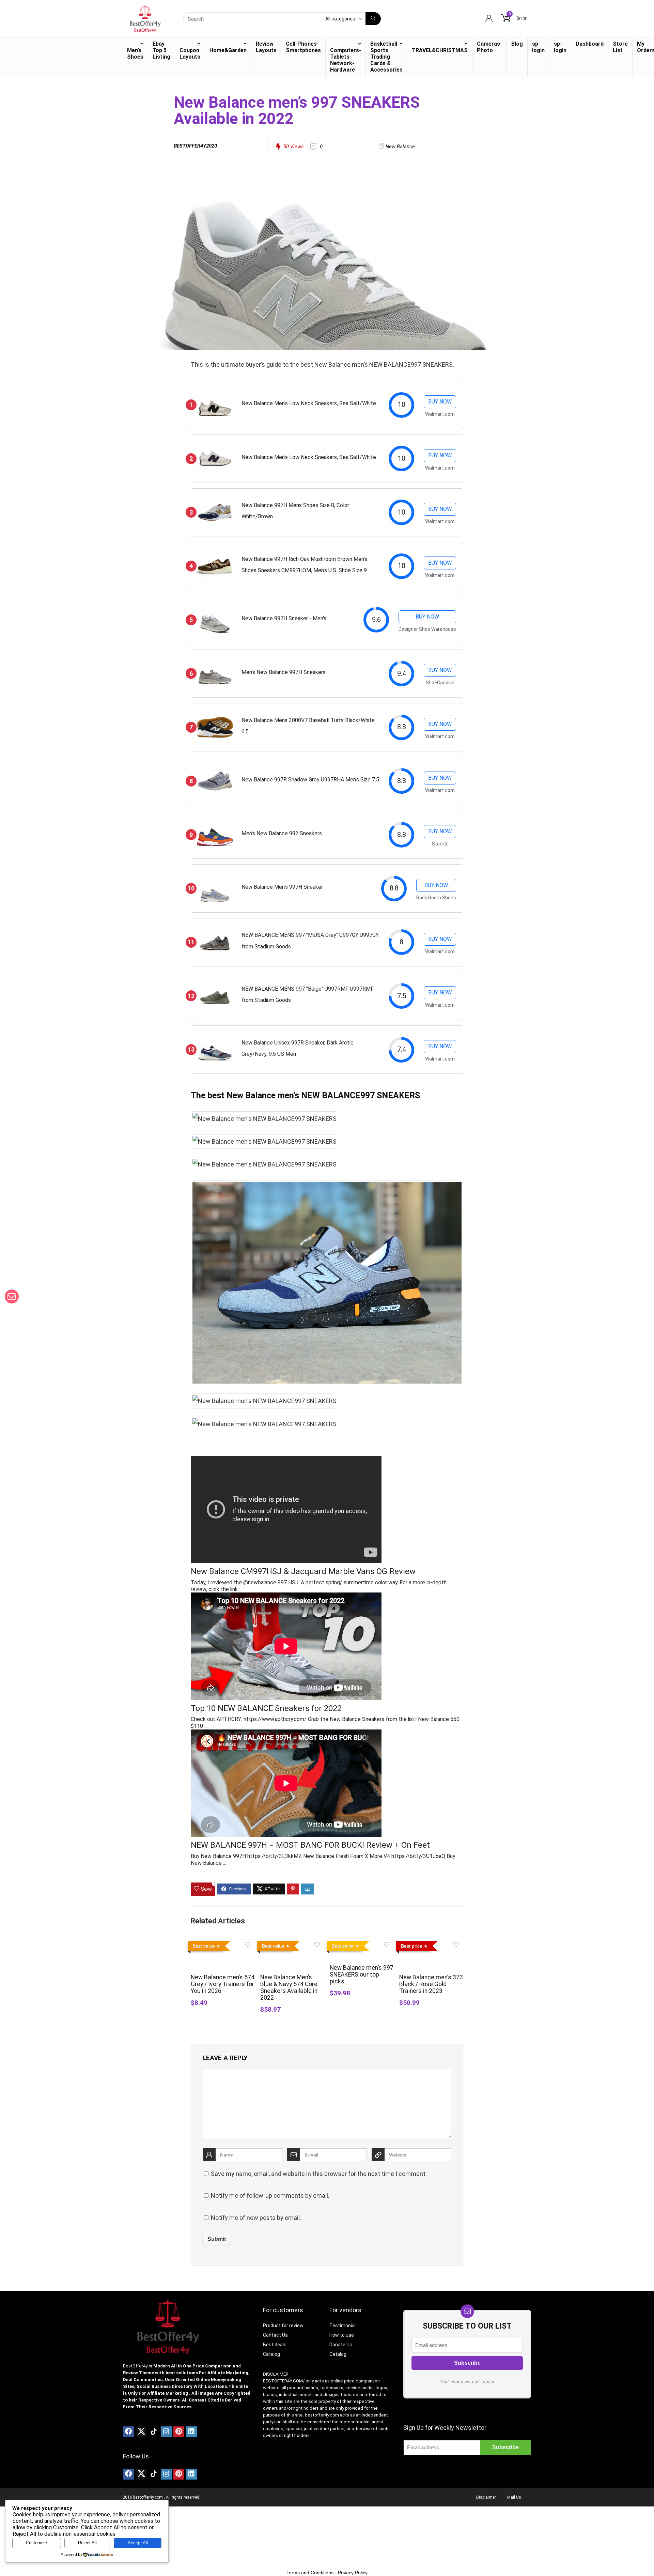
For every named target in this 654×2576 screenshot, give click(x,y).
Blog (517, 44)
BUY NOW (440, 402)
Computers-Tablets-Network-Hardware (346, 60)
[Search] (373, 19)
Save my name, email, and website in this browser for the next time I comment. (319, 2174)
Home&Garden (228, 50)
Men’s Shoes (135, 54)
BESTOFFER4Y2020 (195, 146)
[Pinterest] (179, 2432)
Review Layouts (266, 47)
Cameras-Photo (489, 47)
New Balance (400, 147)
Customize (36, 2543)
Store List (620, 47)
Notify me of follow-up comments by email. (270, 2196)
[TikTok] (154, 2432)
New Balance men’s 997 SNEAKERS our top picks (362, 1975)
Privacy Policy (353, 2573)
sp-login (538, 47)
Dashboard (590, 44)
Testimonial (342, 2326)
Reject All (87, 2543)
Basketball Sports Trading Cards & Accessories (386, 57)
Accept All (138, 2543)
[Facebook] (128, 2432)
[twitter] (141, 2432)
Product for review (283, 2326)
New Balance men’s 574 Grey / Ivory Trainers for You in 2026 (223, 1984)
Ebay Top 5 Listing (161, 50)
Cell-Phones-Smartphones (303, 47)
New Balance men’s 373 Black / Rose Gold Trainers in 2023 (431, 1984)
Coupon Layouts (190, 54)
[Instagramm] (166, 2432)
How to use (342, 2335)
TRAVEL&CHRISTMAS (440, 50)
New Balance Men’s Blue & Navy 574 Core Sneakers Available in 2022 (289, 1987)
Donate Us (341, 2345)
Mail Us (514, 2497)
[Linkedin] (191, 2432)
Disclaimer (486, 2497)
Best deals (275, 2345)
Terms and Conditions (310, 2573)
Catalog (271, 2354)
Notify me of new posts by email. (256, 2218)
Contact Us (275, 2335)
